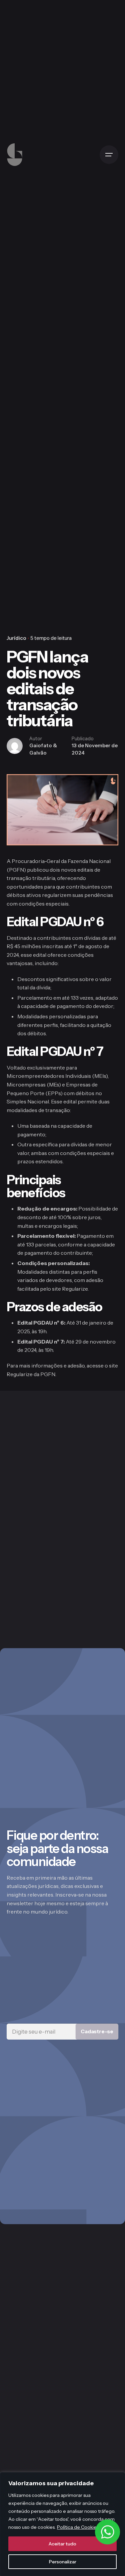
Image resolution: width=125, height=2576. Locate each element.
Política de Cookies (78, 2527)
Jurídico (16, 638)
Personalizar (63, 2562)
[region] (62, 2524)
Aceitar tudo (62, 2544)
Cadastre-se (97, 2031)
